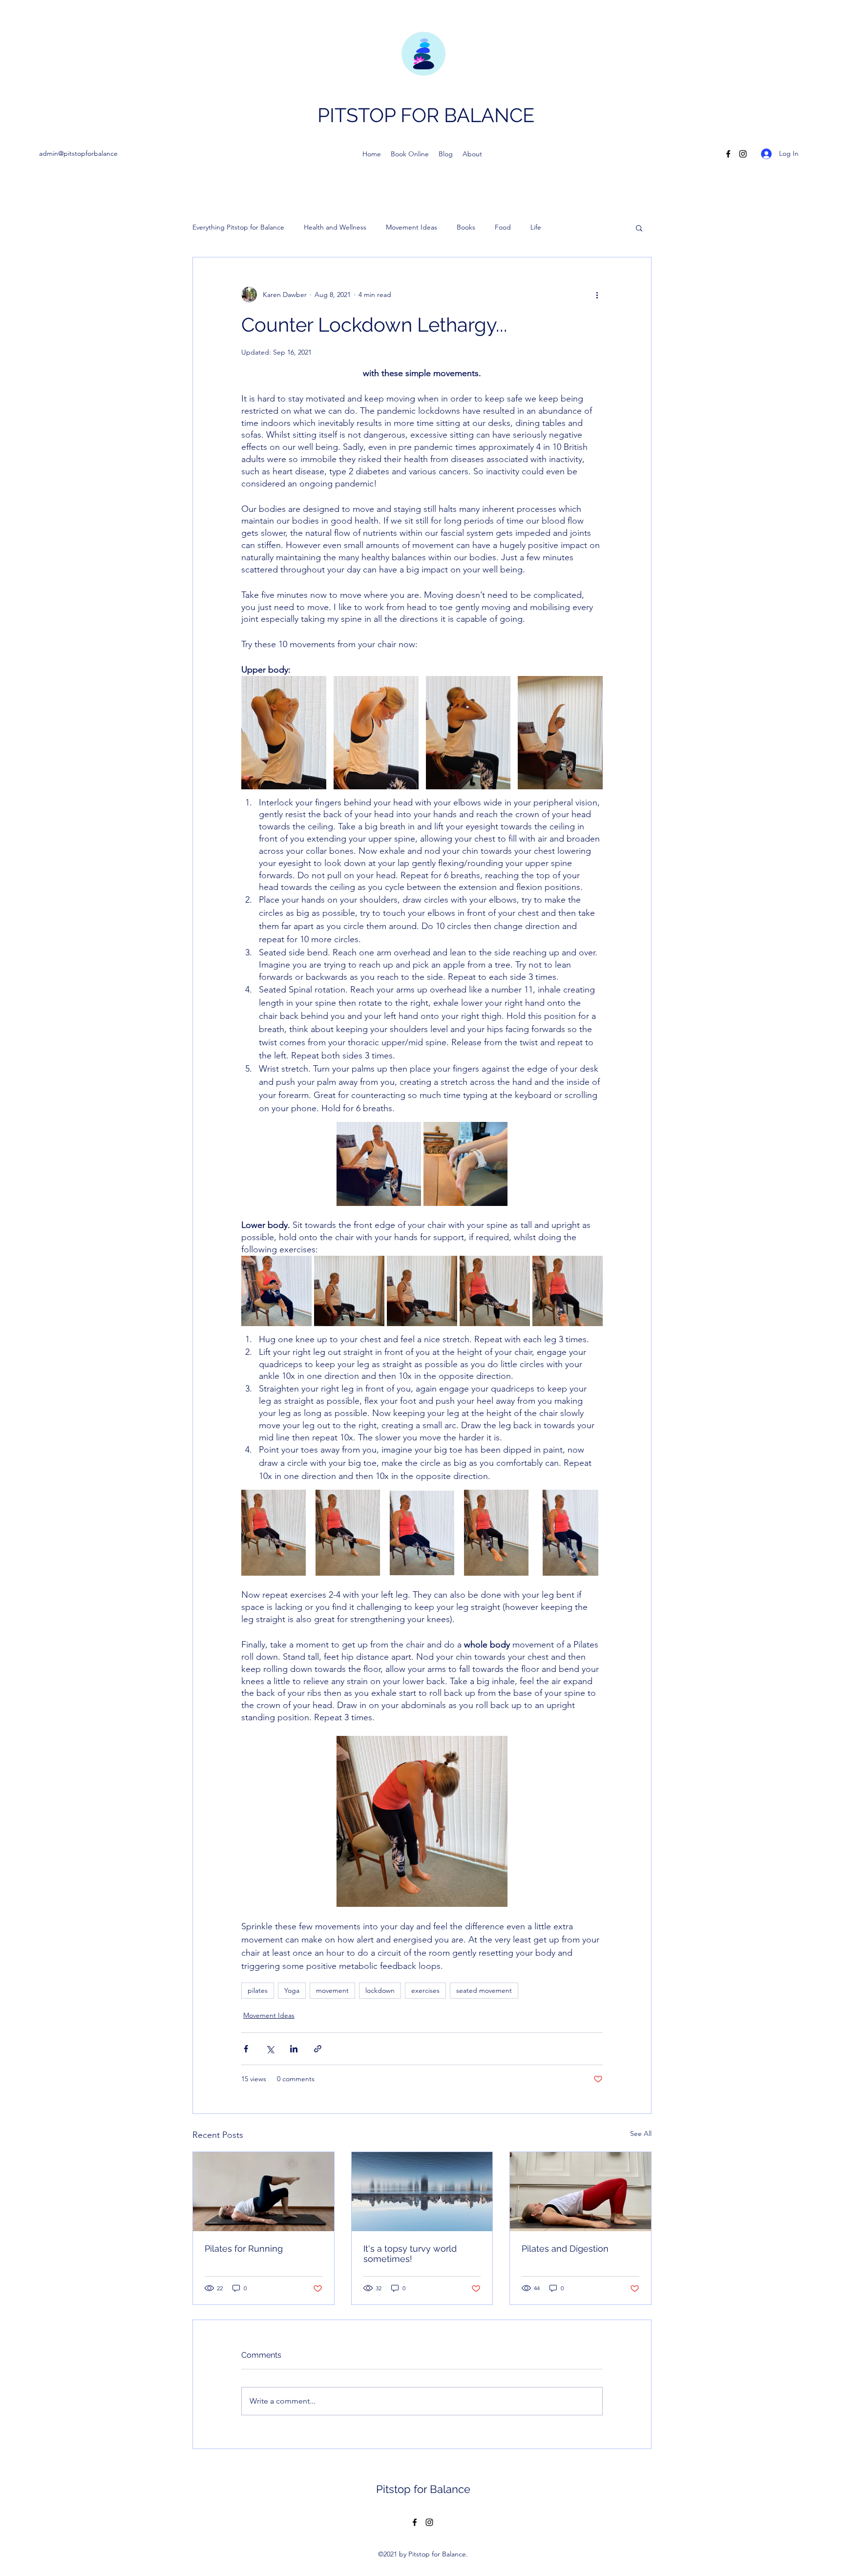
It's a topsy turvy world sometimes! (410, 2254)
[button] (639, 228)
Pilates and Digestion (565, 2249)
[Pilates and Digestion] (580, 2192)
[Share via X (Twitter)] (270, 2049)
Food (503, 227)
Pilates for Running (244, 2249)
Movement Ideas (411, 227)
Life (536, 227)
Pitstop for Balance (423, 2489)
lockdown (380, 1990)
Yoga (292, 1990)
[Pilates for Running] (264, 2192)
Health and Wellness (335, 227)
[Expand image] (284, 733)
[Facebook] (728, 154)
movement (332, 1990)
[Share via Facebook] (246, 2049)
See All (641, 2133)
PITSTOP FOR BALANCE (426, 115)
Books (466, 227)
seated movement (484, 1990)
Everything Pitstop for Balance (238, 227)
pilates (258, 1990)
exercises (425, 1990)
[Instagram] (743, 154)
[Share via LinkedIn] (294, 2049)
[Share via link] (318, 2049)
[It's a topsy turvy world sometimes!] (422, 2192)
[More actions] (597, 295)
